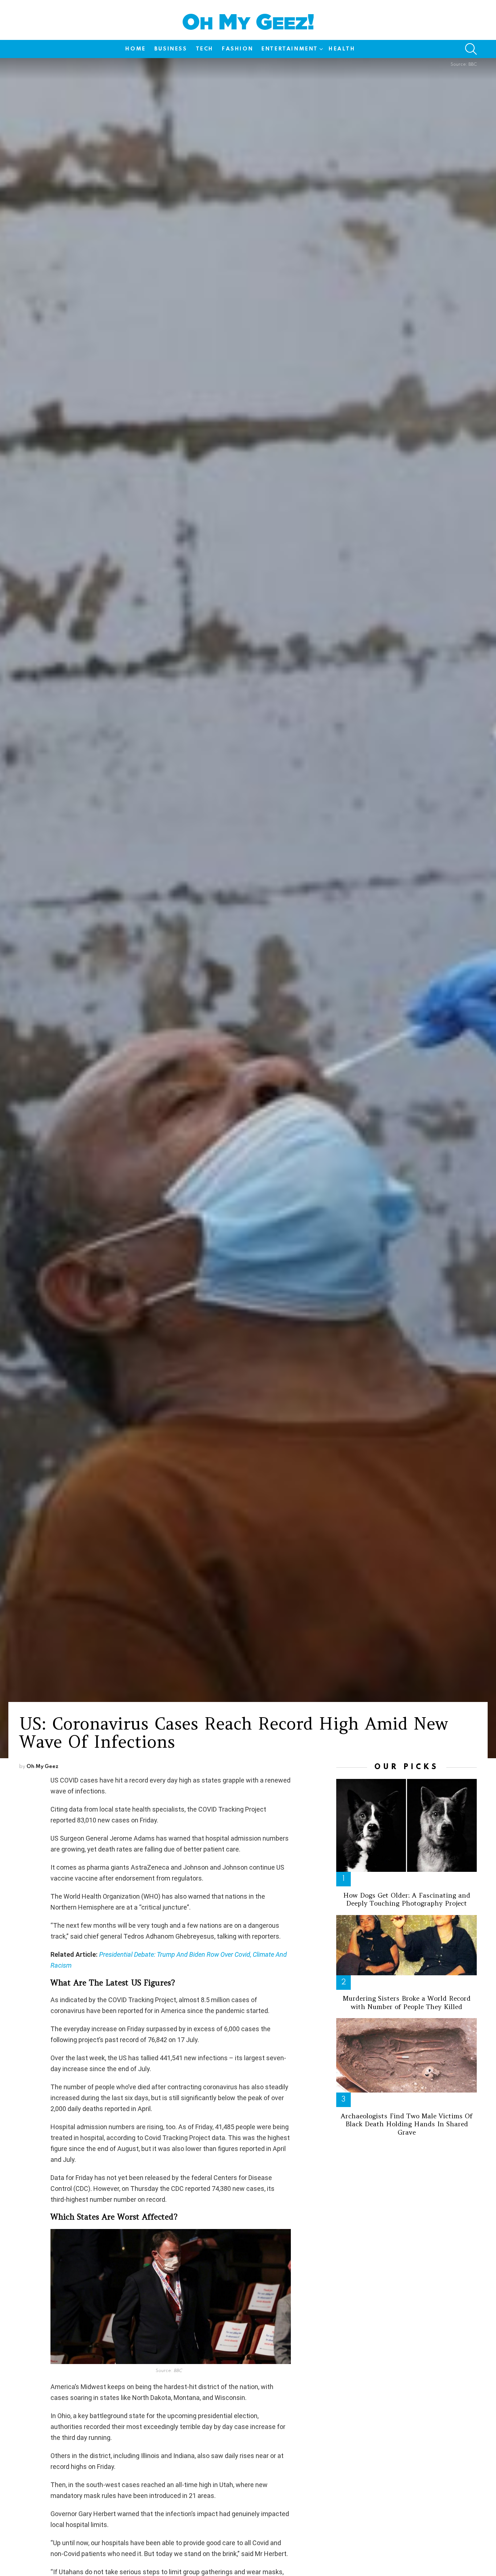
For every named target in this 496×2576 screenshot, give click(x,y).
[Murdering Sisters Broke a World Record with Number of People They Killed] (406, 1945)
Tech (205, 49)
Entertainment (290, 49)
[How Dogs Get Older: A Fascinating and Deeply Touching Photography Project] (406, 1826)
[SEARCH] (471, 49)
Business (171, 49)
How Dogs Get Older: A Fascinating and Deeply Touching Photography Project (407, 1899)
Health (342, 49)
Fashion (237, 49)
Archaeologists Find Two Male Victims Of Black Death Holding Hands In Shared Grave (406, 2124)
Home (135, 49)
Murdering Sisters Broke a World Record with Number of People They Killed (407, 2003)
